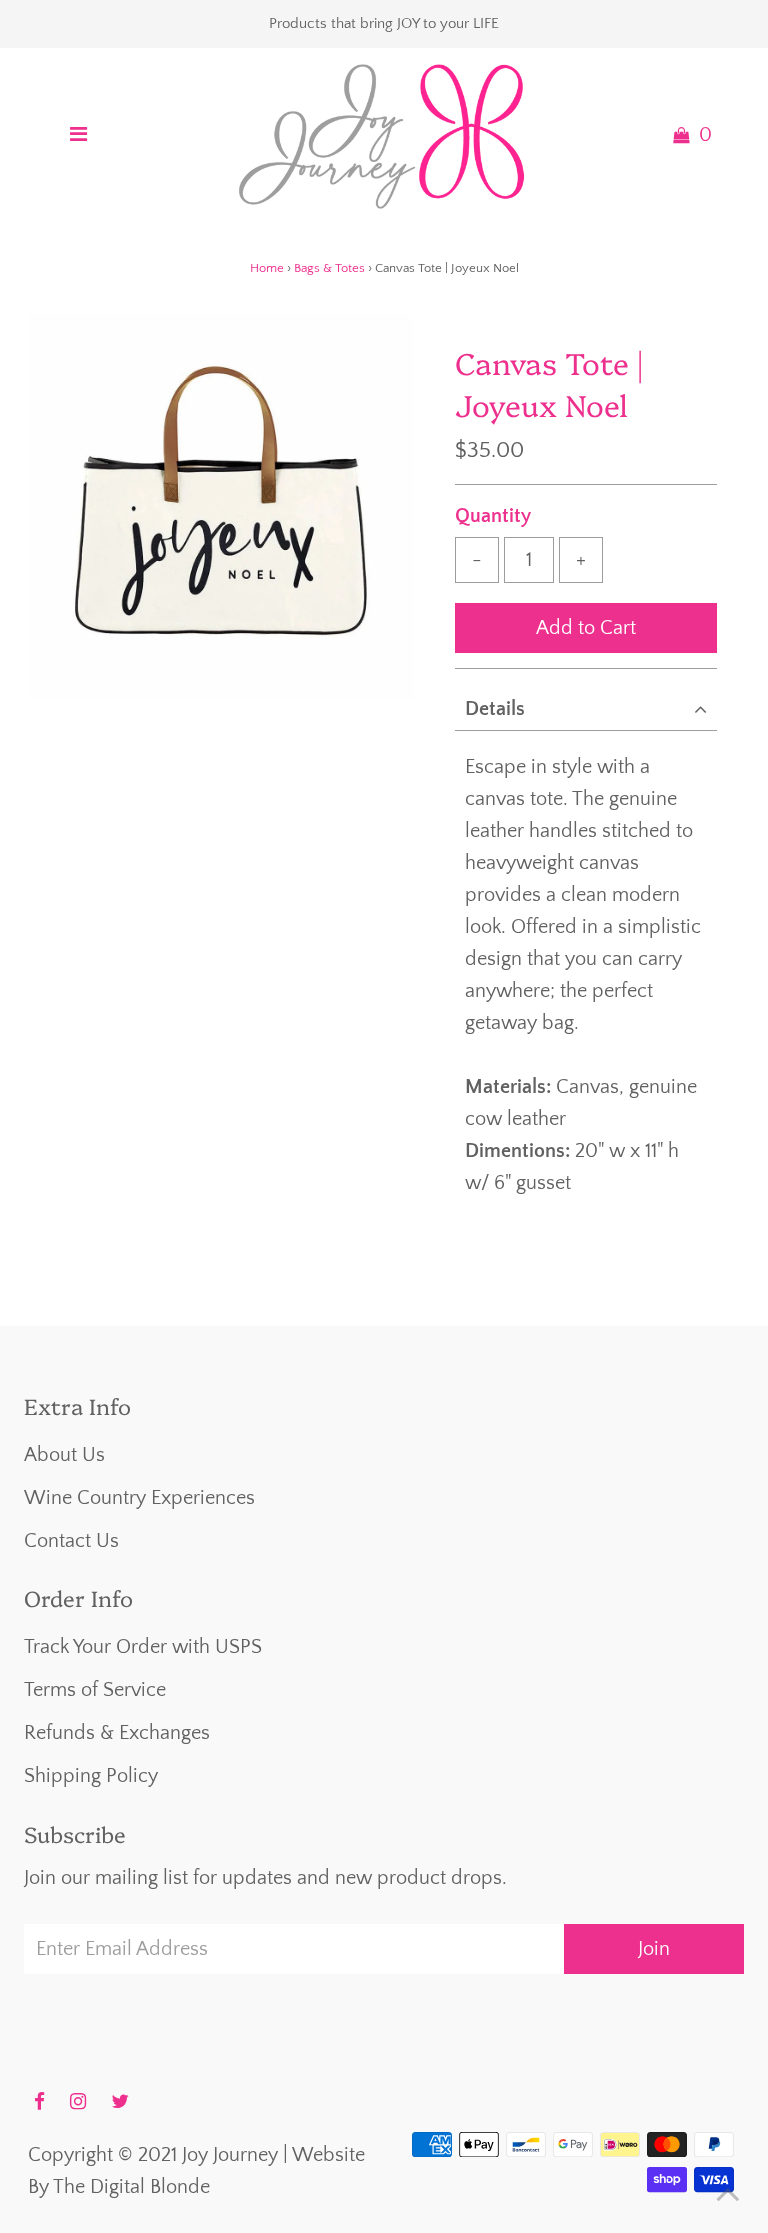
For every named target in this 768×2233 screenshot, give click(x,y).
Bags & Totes (329, 268)
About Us (64, 1455)
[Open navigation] (78, 135)
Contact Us (71, 1541)
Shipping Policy (91, 1776)
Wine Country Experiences (139, 1498)
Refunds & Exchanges (117, 1733)
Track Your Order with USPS (143, 1647)
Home (267, 268)
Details (495, 709)
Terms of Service (95, 1690)
